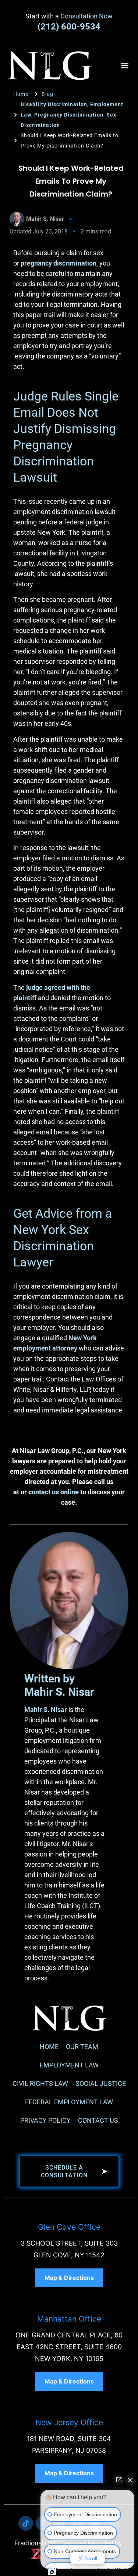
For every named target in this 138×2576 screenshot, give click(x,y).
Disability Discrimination (54, 104)
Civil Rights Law (40, 2083)
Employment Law (69, 2065)
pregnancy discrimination (59, 263)
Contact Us (98, 2120)
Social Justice (101, 2083)
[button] (125, 65)
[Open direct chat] (119, 2480)
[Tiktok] (26, 2523)
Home (49, 2047)
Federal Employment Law (69, 2102)
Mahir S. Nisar (46, 1710)
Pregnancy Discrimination (69, 115)
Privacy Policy (45, 2120)
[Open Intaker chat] (52, 2572)
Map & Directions (69, 2278)
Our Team (82, 2047)
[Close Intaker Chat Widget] (130, 2480)
